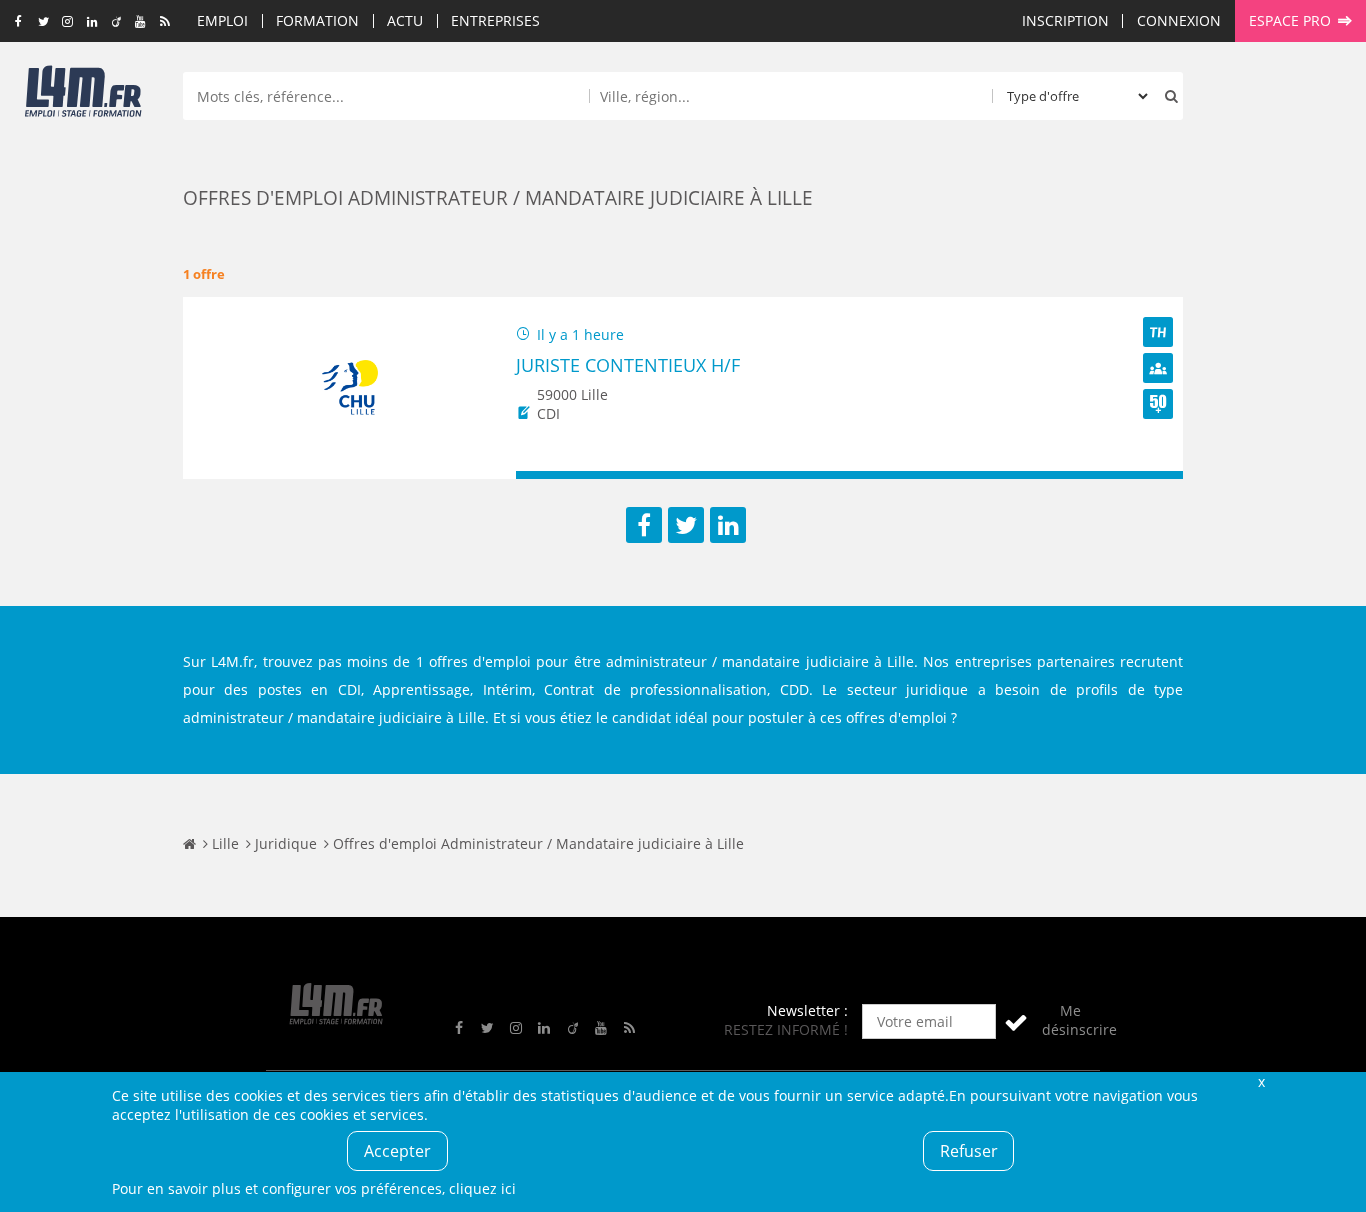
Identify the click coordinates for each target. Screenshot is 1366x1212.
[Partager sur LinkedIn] (728, 525)
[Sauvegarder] (540, 475)
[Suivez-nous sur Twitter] (43, 22)
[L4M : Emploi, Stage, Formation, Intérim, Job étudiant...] (83, 97)
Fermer (1261, 1081)
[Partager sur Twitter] (686, 525)
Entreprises (495, 20)
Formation (317, 20)
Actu (405, 20)
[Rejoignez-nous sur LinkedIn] (91, 22)
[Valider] (1016, 1021)
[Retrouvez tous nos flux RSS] (165, 22)
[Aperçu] (1158, 475)
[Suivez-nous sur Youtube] (140, 22)
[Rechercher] (1167, 96)
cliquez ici (482, 1188)
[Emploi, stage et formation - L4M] (189, 843)
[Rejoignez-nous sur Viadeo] (116, 22)
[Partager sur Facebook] (644, 525)
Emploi (222, 20)
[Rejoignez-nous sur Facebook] (18, 22)
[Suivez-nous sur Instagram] (67, 22)
